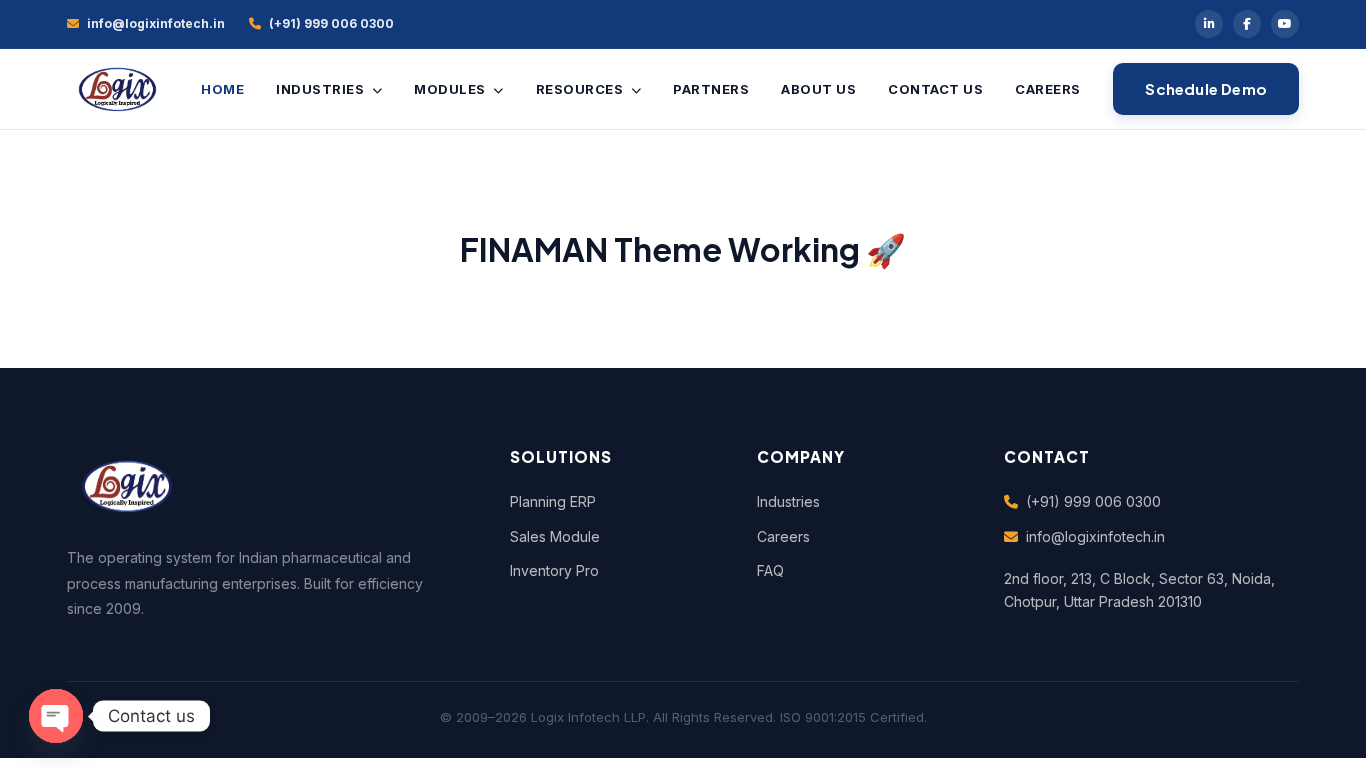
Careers (1048, 89)
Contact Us (935, 89)
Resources (581, 89)
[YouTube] (1285, 24)
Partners (711, 89)
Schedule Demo (1206, 88)
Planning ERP (553, 501)
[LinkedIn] (1209, 24)
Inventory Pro (554, 570)
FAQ (770, 570)
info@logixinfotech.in (1095, 536)
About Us (818, 89)
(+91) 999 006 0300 (1093, 501)
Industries (322, 89)
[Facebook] (1247, 24)
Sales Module (555, 536)
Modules (451, 89)
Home (222, 89)
